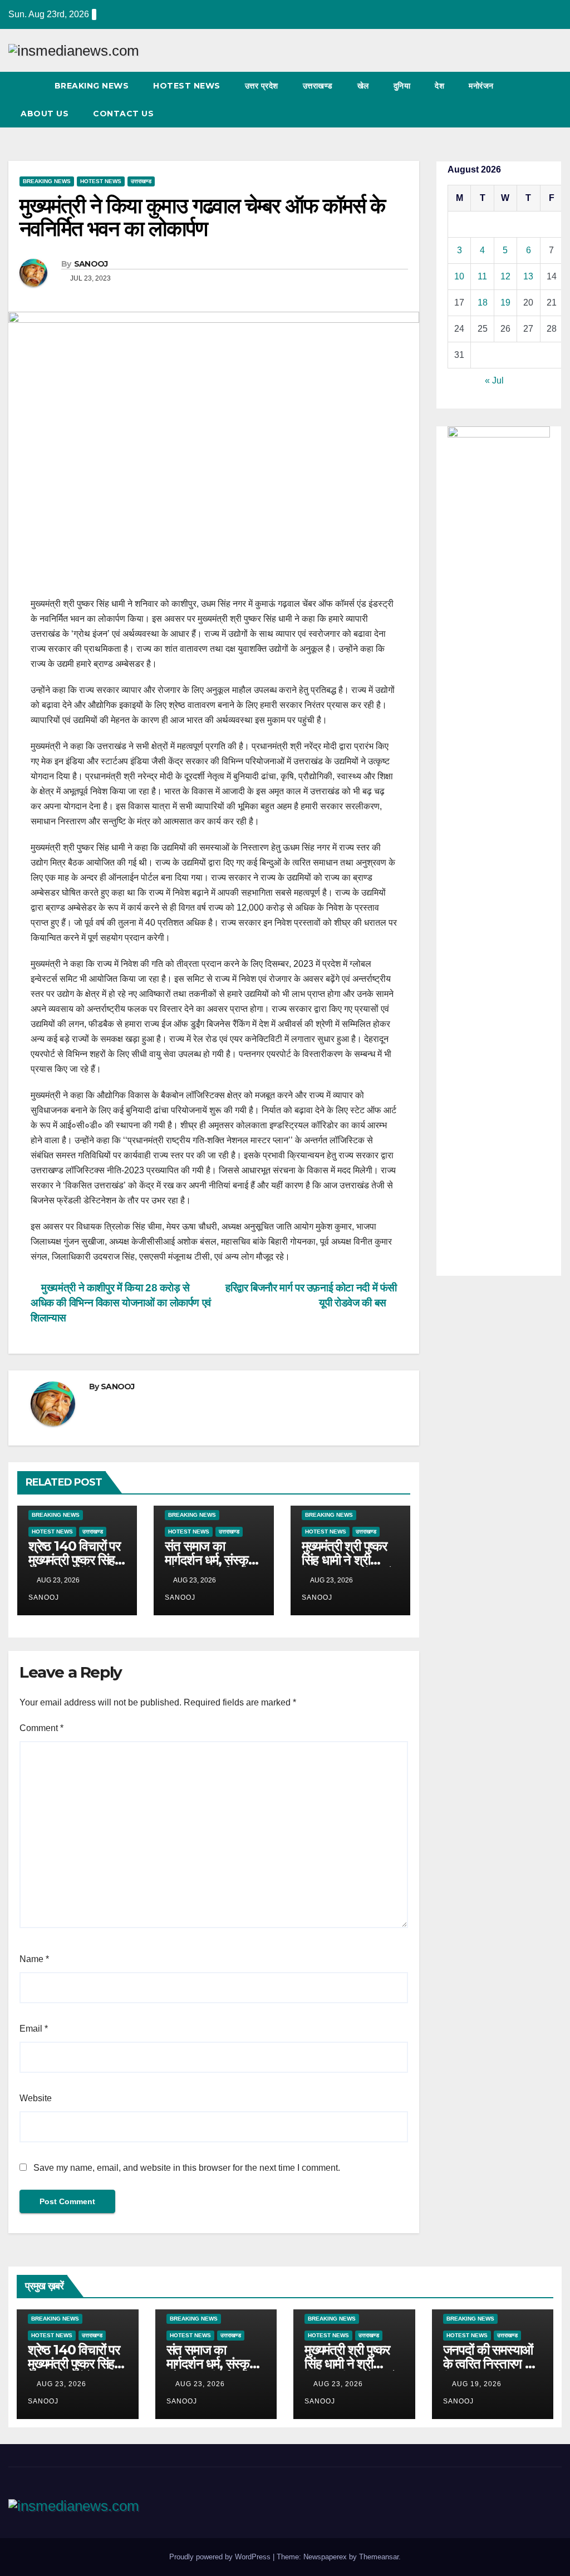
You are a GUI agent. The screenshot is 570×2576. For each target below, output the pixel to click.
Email (34, 2029)
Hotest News (187, 86)
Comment (41, 1728)
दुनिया (402, 86)
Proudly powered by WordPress (221, 2557)
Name (34, 1959)
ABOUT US (45, 114)
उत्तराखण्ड (318, 86)
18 (483, 303)
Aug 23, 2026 (62, 2384)
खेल (363, 86)
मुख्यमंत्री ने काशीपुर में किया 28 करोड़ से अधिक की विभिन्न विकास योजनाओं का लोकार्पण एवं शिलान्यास (121, 1303)
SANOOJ (91, 264)
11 (482, 276)
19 (505, 303)
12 (505, 276)
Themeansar (379, 2557)
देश (439, 86)
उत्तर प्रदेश (262, 86)
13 (528, 276)
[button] (533, 99)
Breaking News (92, 86)
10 (459, 276)
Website (36, 2098)
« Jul (494, 380)
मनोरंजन (481, 86)
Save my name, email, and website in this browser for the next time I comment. (187, 2168)
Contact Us (123, 114)
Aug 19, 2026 (477, 2384)
